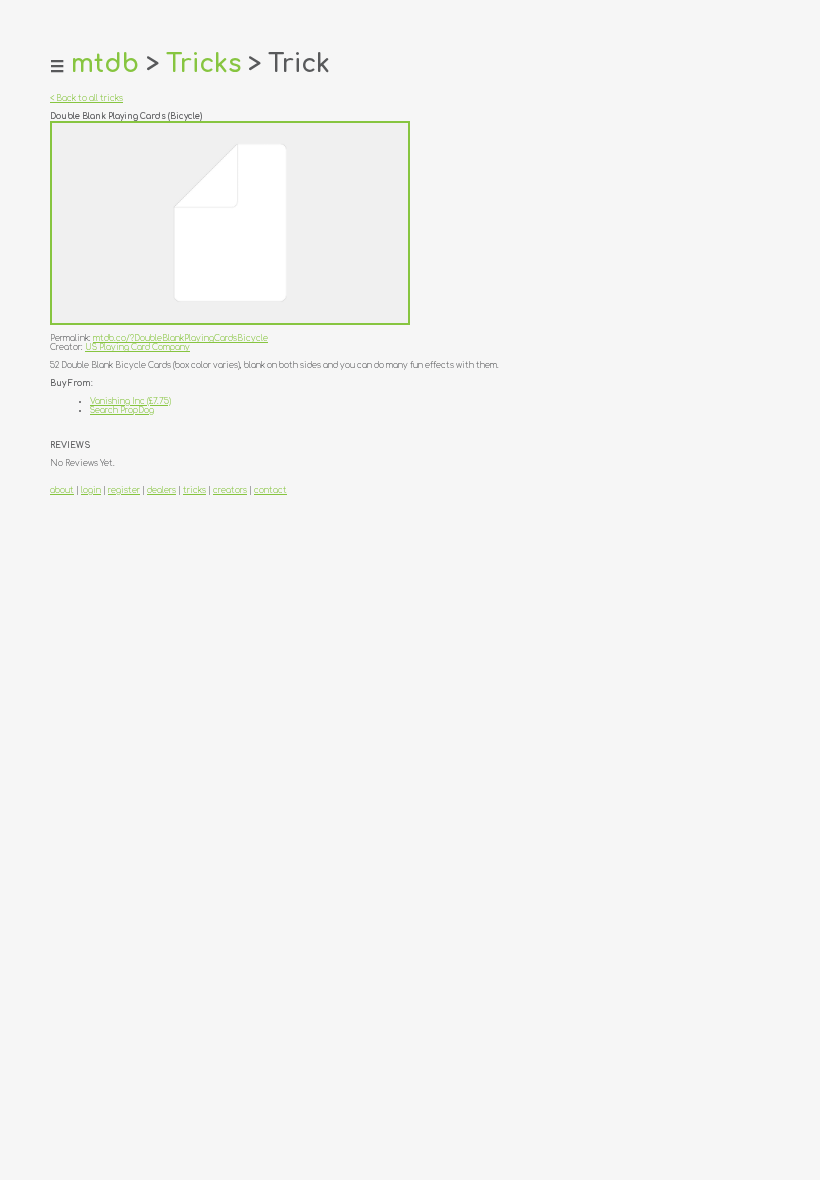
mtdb (105, 64)
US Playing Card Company (137, 347)
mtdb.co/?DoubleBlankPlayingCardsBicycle (180, 338)
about (62, 490)
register (124, 490)
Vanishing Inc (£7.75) (130, 401)
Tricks (203, 64)
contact (270, 490)
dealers (161, 490)
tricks (194, 490)
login (91, 490)
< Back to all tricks (86, 98)
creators (230, 490)
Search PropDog (122, 410)
